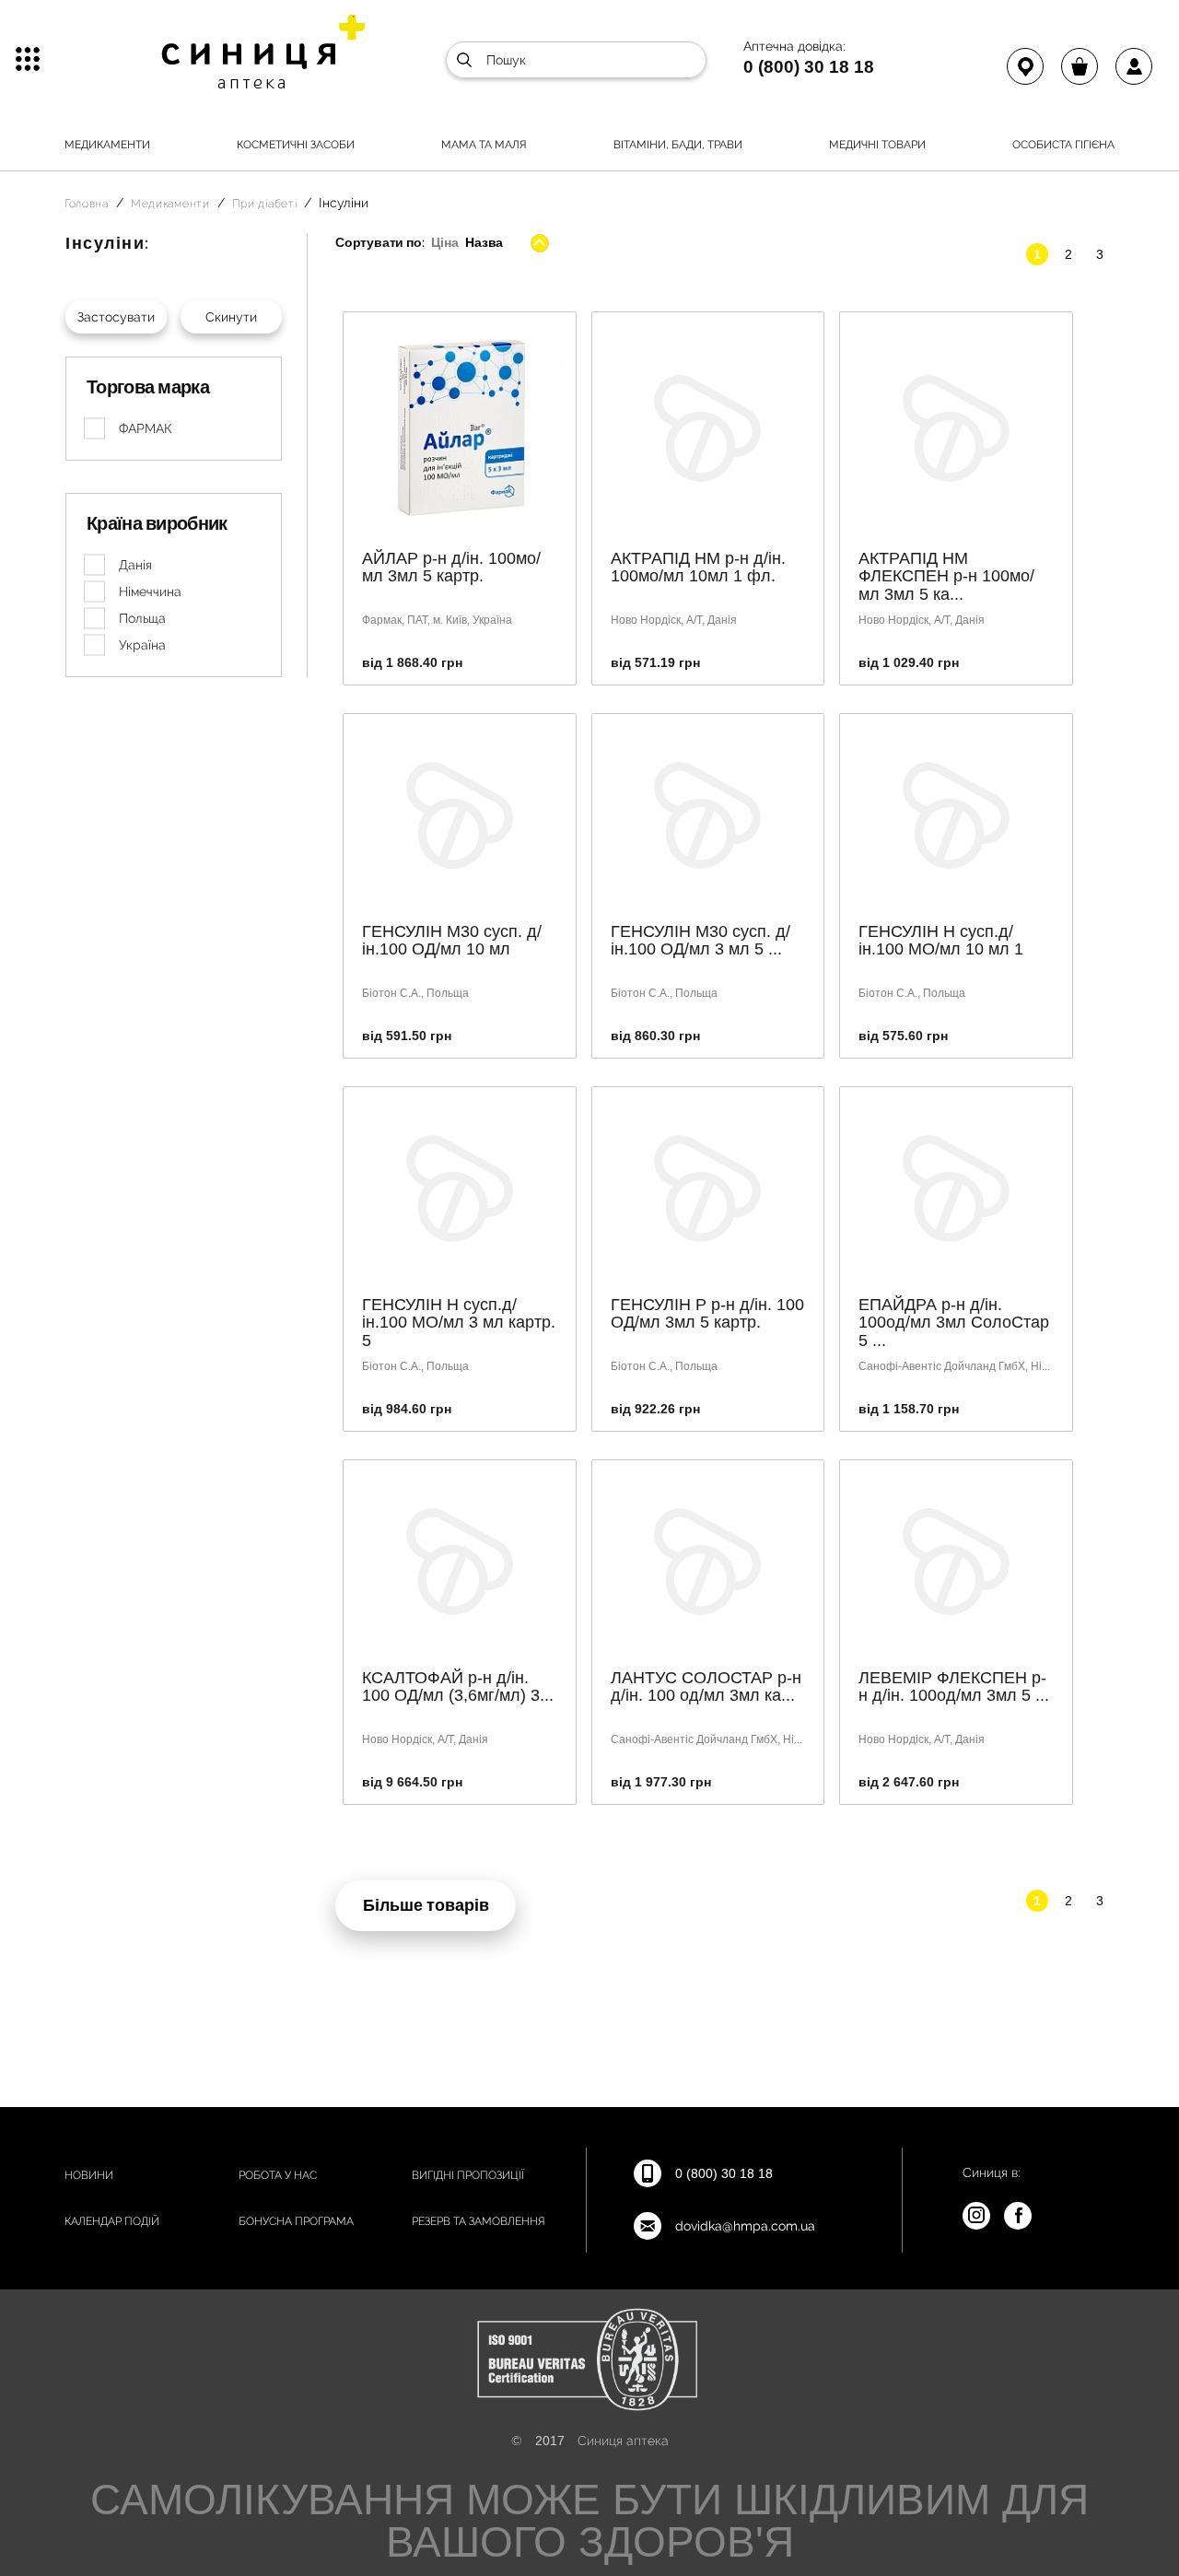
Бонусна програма (296, 2221)
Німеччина (150, 591)
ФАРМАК (145, 428)
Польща (142, 618)
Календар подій (112, 2221)
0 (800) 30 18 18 (809, 66)
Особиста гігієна (1063, 145)
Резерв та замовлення (479, 2221)
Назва (484, 242)
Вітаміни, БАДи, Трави (678, 145)
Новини (89, 2175)
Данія (135, 565)
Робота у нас (278, 2175)
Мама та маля (484, 145)
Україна (142, 645)
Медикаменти (107, 145)
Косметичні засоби (296, 145)
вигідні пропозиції (468, 2175)
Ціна (444, 242)
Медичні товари (877, 145)
